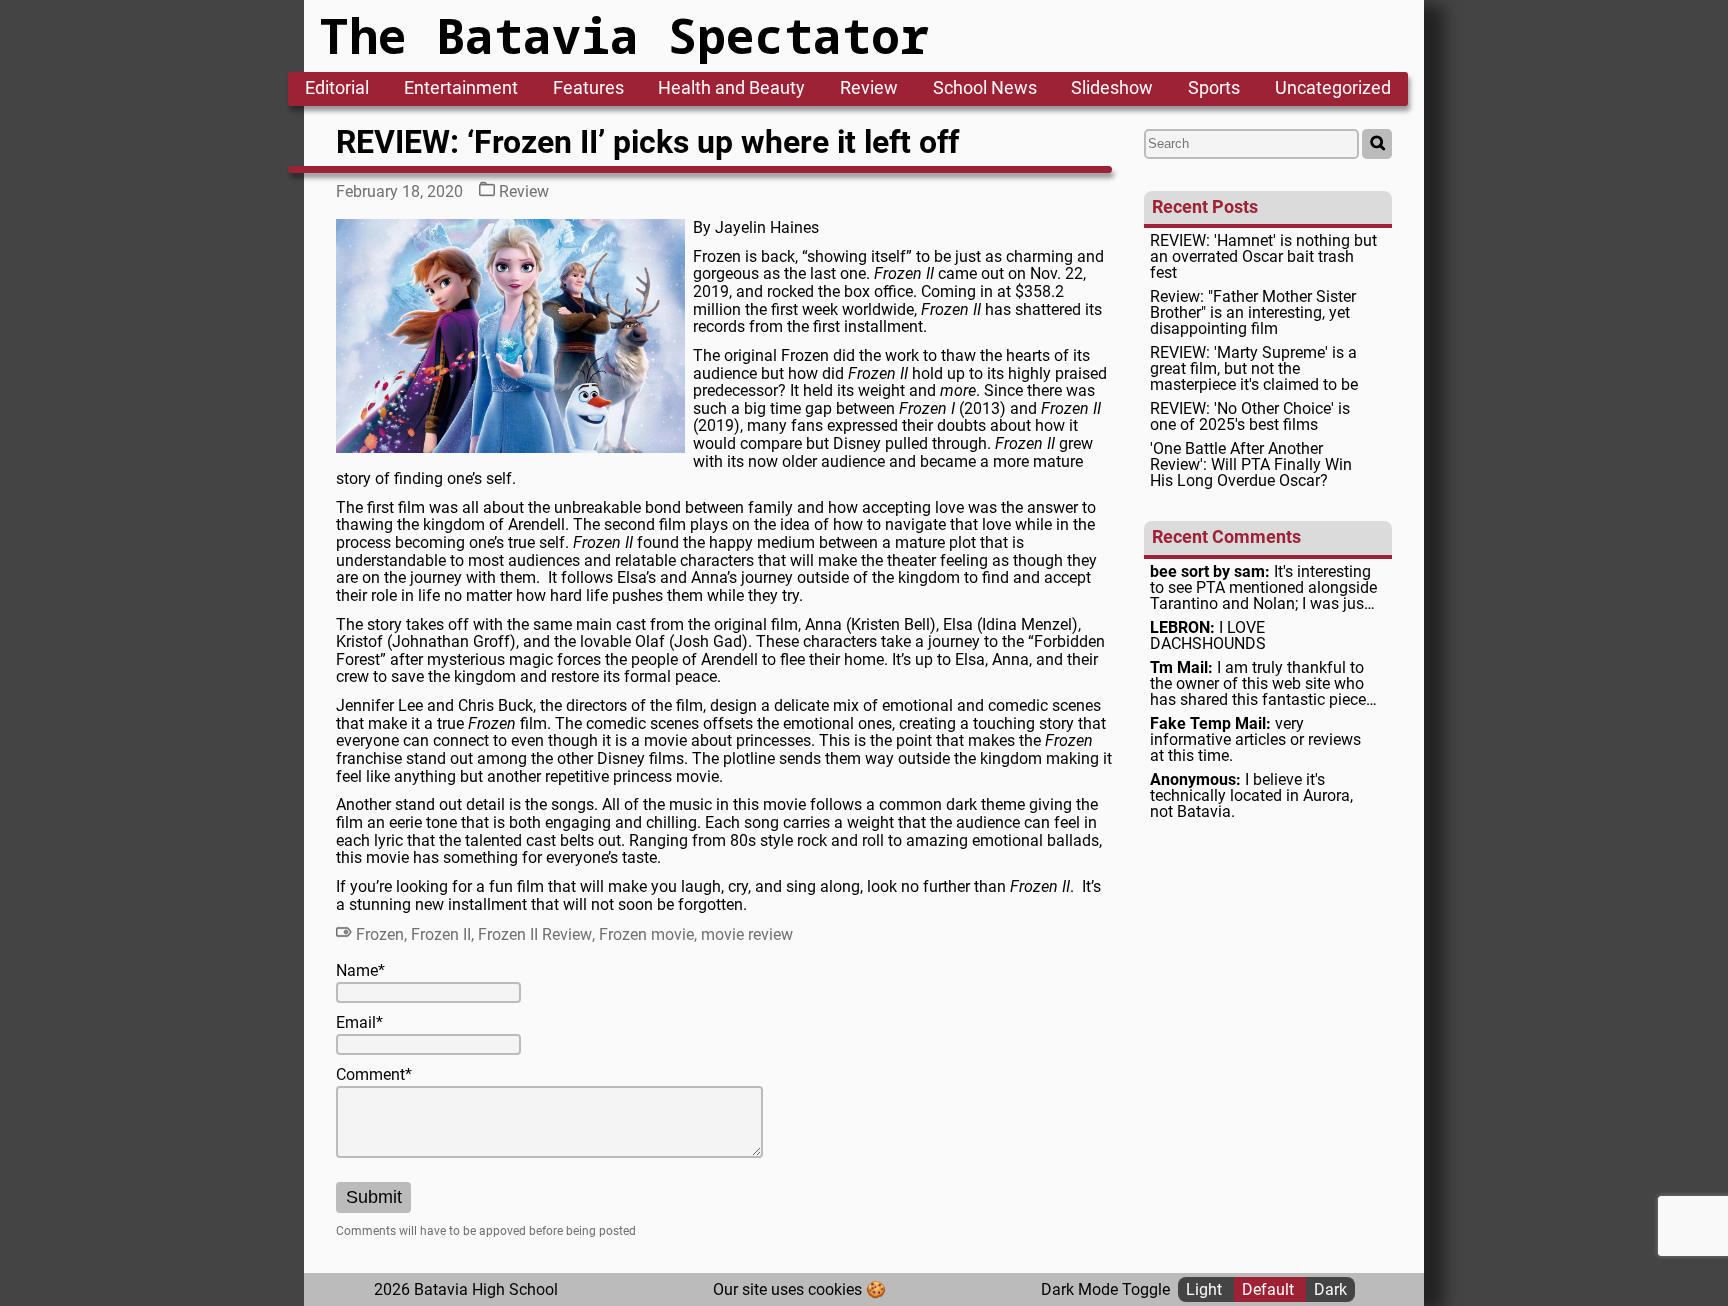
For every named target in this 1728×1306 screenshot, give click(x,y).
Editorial (337, 89)
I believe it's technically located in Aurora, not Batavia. (1251, 796)
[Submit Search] (1377, 144)
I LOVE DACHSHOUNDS (1208, 636)
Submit (374, 1197)
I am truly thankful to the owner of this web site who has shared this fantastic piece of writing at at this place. (1258, 684)
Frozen (380, 934)
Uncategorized (1333, 89)
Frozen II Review (535, 934)
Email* (359, 1023)
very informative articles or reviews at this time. (1255, 740)
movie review (747, 934)
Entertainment (461, 89)
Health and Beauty (731, 89)
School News (985, 89)
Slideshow (1112, 89)
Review (869, 89)
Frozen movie (646, 934)
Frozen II (441, 934)
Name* (360, 971)
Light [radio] (1206, 1289)
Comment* (374, 1075)
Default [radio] (1270, 1289)
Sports (1214, 89)
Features (588, 89)
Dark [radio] (1330, 1289)
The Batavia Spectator (624, 35)
